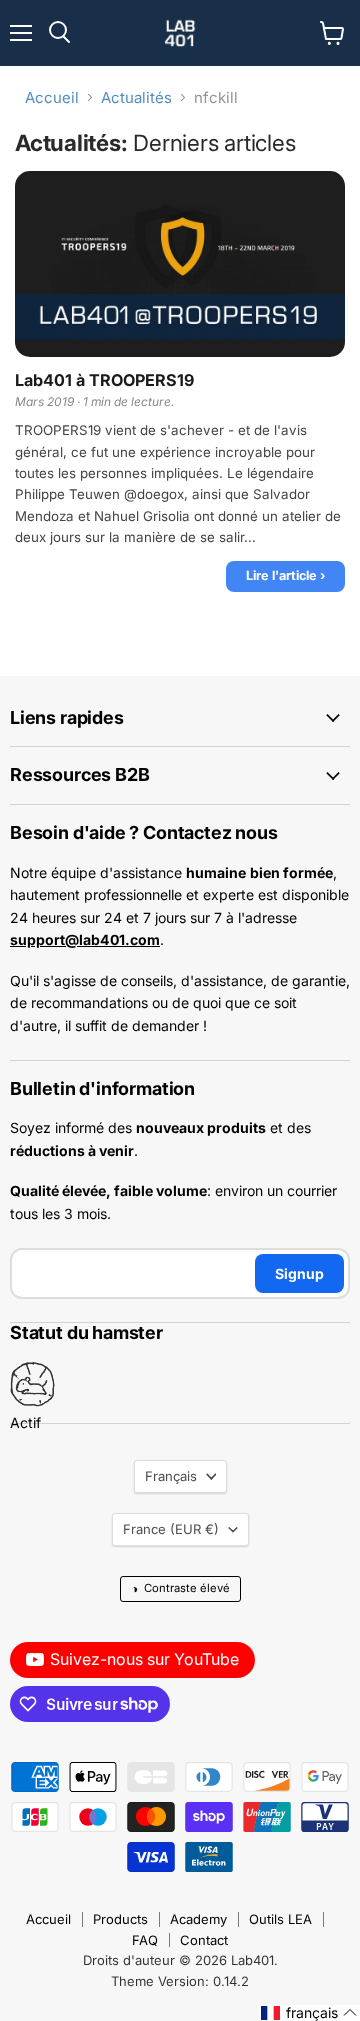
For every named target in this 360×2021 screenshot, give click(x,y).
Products (120, 1919)
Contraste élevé (180, 1588)
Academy (198, 1919)
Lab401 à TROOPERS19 (104, 380)
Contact (204, 1940)
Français (171, 1476)
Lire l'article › (285, 575)
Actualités (136, 97)
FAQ (145, 1940)
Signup (299, 1273)
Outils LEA (280, 1919)
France (171, 1529)
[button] (309, 2013)
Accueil (52, 97)
